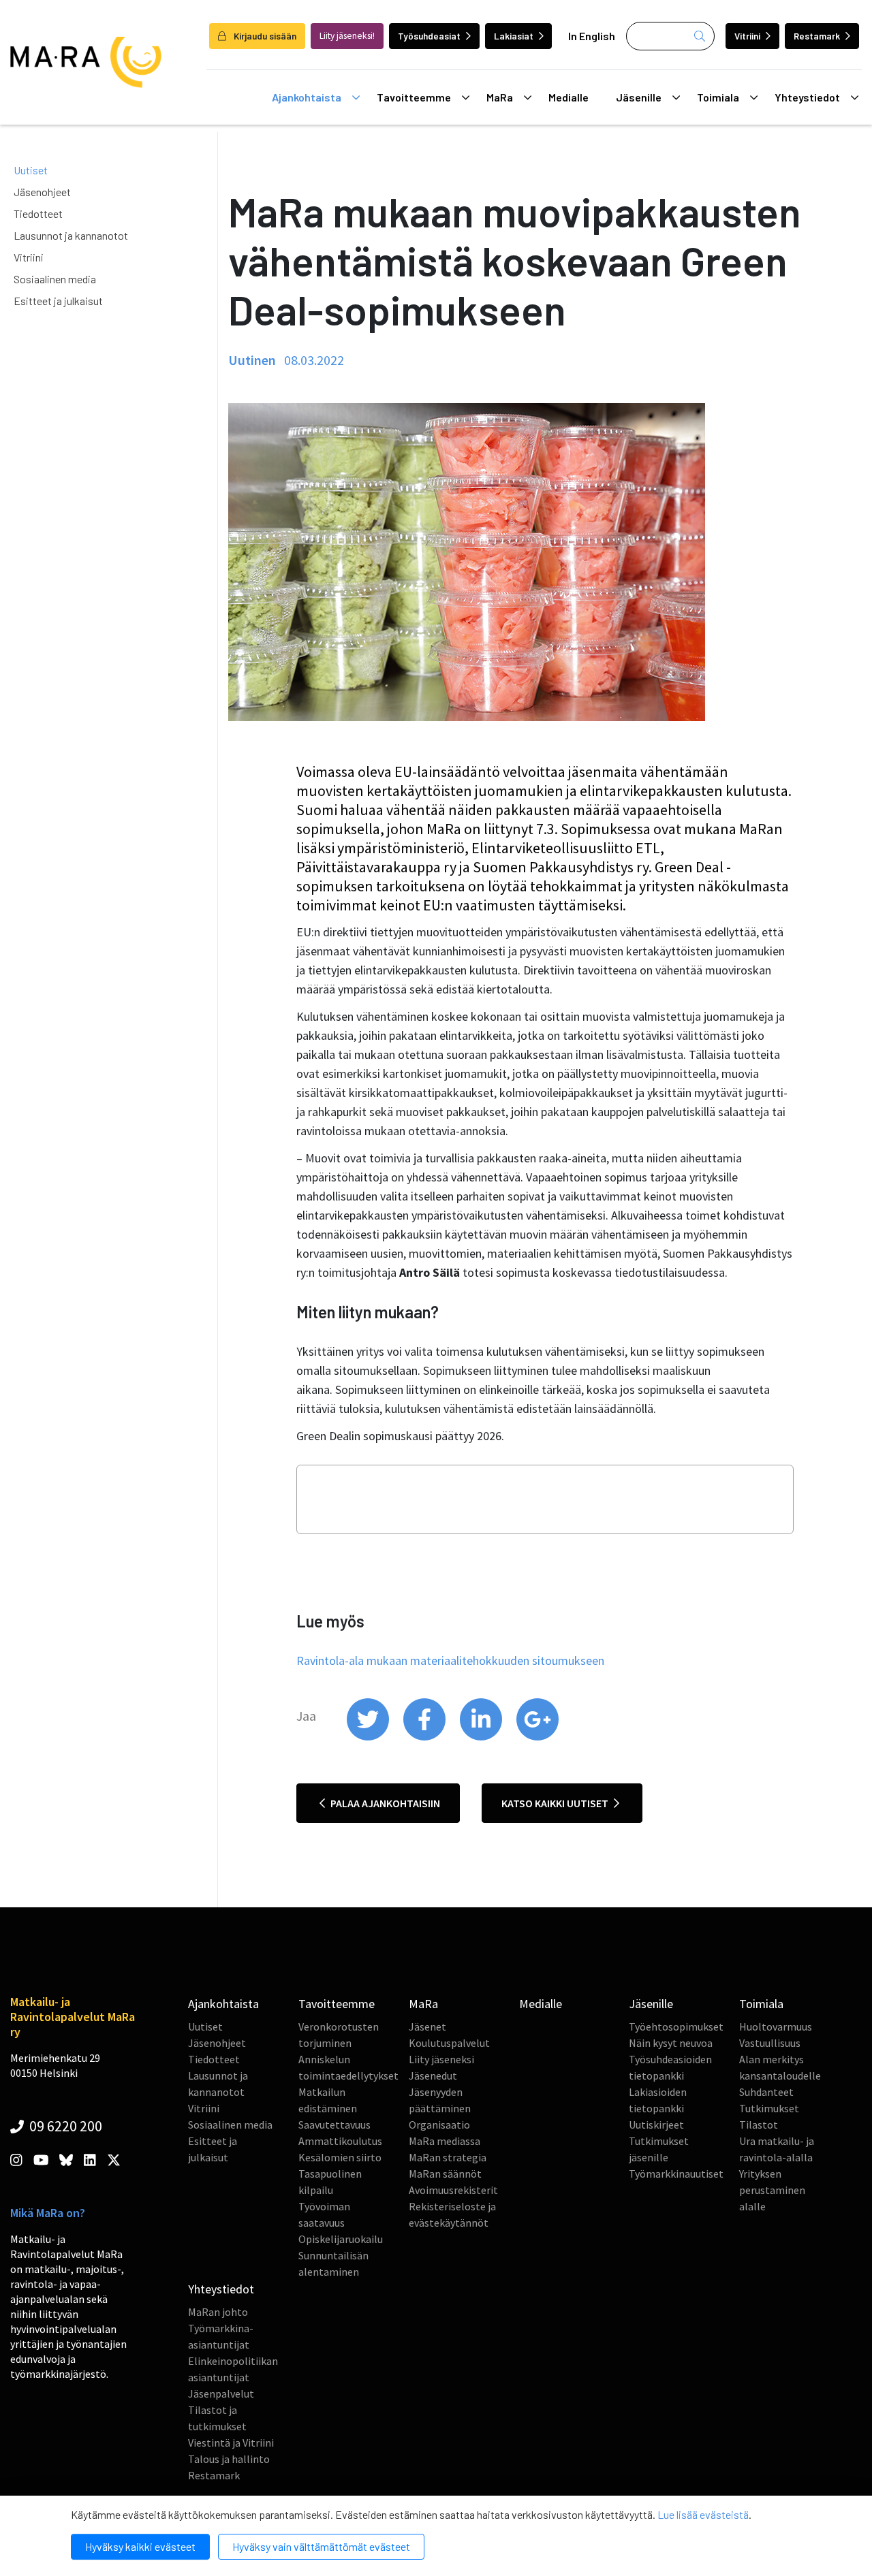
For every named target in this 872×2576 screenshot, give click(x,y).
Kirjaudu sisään (264, 36)
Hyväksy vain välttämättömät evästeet (321, 2546)
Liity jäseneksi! (347, 36)
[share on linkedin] (482, 1737)
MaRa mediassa (445, 2141)
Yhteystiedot (807, 97)
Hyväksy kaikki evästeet (140, 2546)
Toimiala (718, 97)
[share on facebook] (425, 1737)
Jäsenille (639, 97)
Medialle (569, 97)
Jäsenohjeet (42, 192)
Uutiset (31, 170)
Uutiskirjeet (656, 2125)
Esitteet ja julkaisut (58, 301)
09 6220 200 (64, 2126)
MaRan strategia (448, 2157)
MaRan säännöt (445, 2174)
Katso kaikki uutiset (556, 1803)
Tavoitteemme (414, 97)
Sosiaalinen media (55, 279)
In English (592, 36)
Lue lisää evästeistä (703, 2514)
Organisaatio (439, 2125)
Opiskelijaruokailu (341, 2239)
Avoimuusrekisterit (453, 2190)
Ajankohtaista (307, 97)
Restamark (817, 36)
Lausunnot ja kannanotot (71, 235)
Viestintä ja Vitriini (231, 2443)
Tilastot (759, 2125)
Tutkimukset (769, 2108)
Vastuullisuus (770, 2043)
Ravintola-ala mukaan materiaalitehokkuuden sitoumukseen (450, 1660)
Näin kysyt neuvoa (671, 2043)
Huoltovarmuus (776, 2026)
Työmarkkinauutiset (676, 2174)
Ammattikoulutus (340, 2141)
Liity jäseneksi (441, 2059)
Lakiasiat (514, 36)
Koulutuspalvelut (449, 2043)
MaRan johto (218, 2312)
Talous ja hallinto (229, 2459)
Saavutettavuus (334, 2125)
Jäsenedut (433, 2076)
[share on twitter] (369, 1737)
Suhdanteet (766, 2092)
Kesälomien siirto (340, 2157)
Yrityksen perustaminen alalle (772, 2190)
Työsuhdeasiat (429, 36)
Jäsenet (427, 2026)
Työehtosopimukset (676, 2026)
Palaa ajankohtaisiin (384, 1803)
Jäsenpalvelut (221, 2394)
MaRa (500, 97)
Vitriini (747, 36)
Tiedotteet (38, 213)
